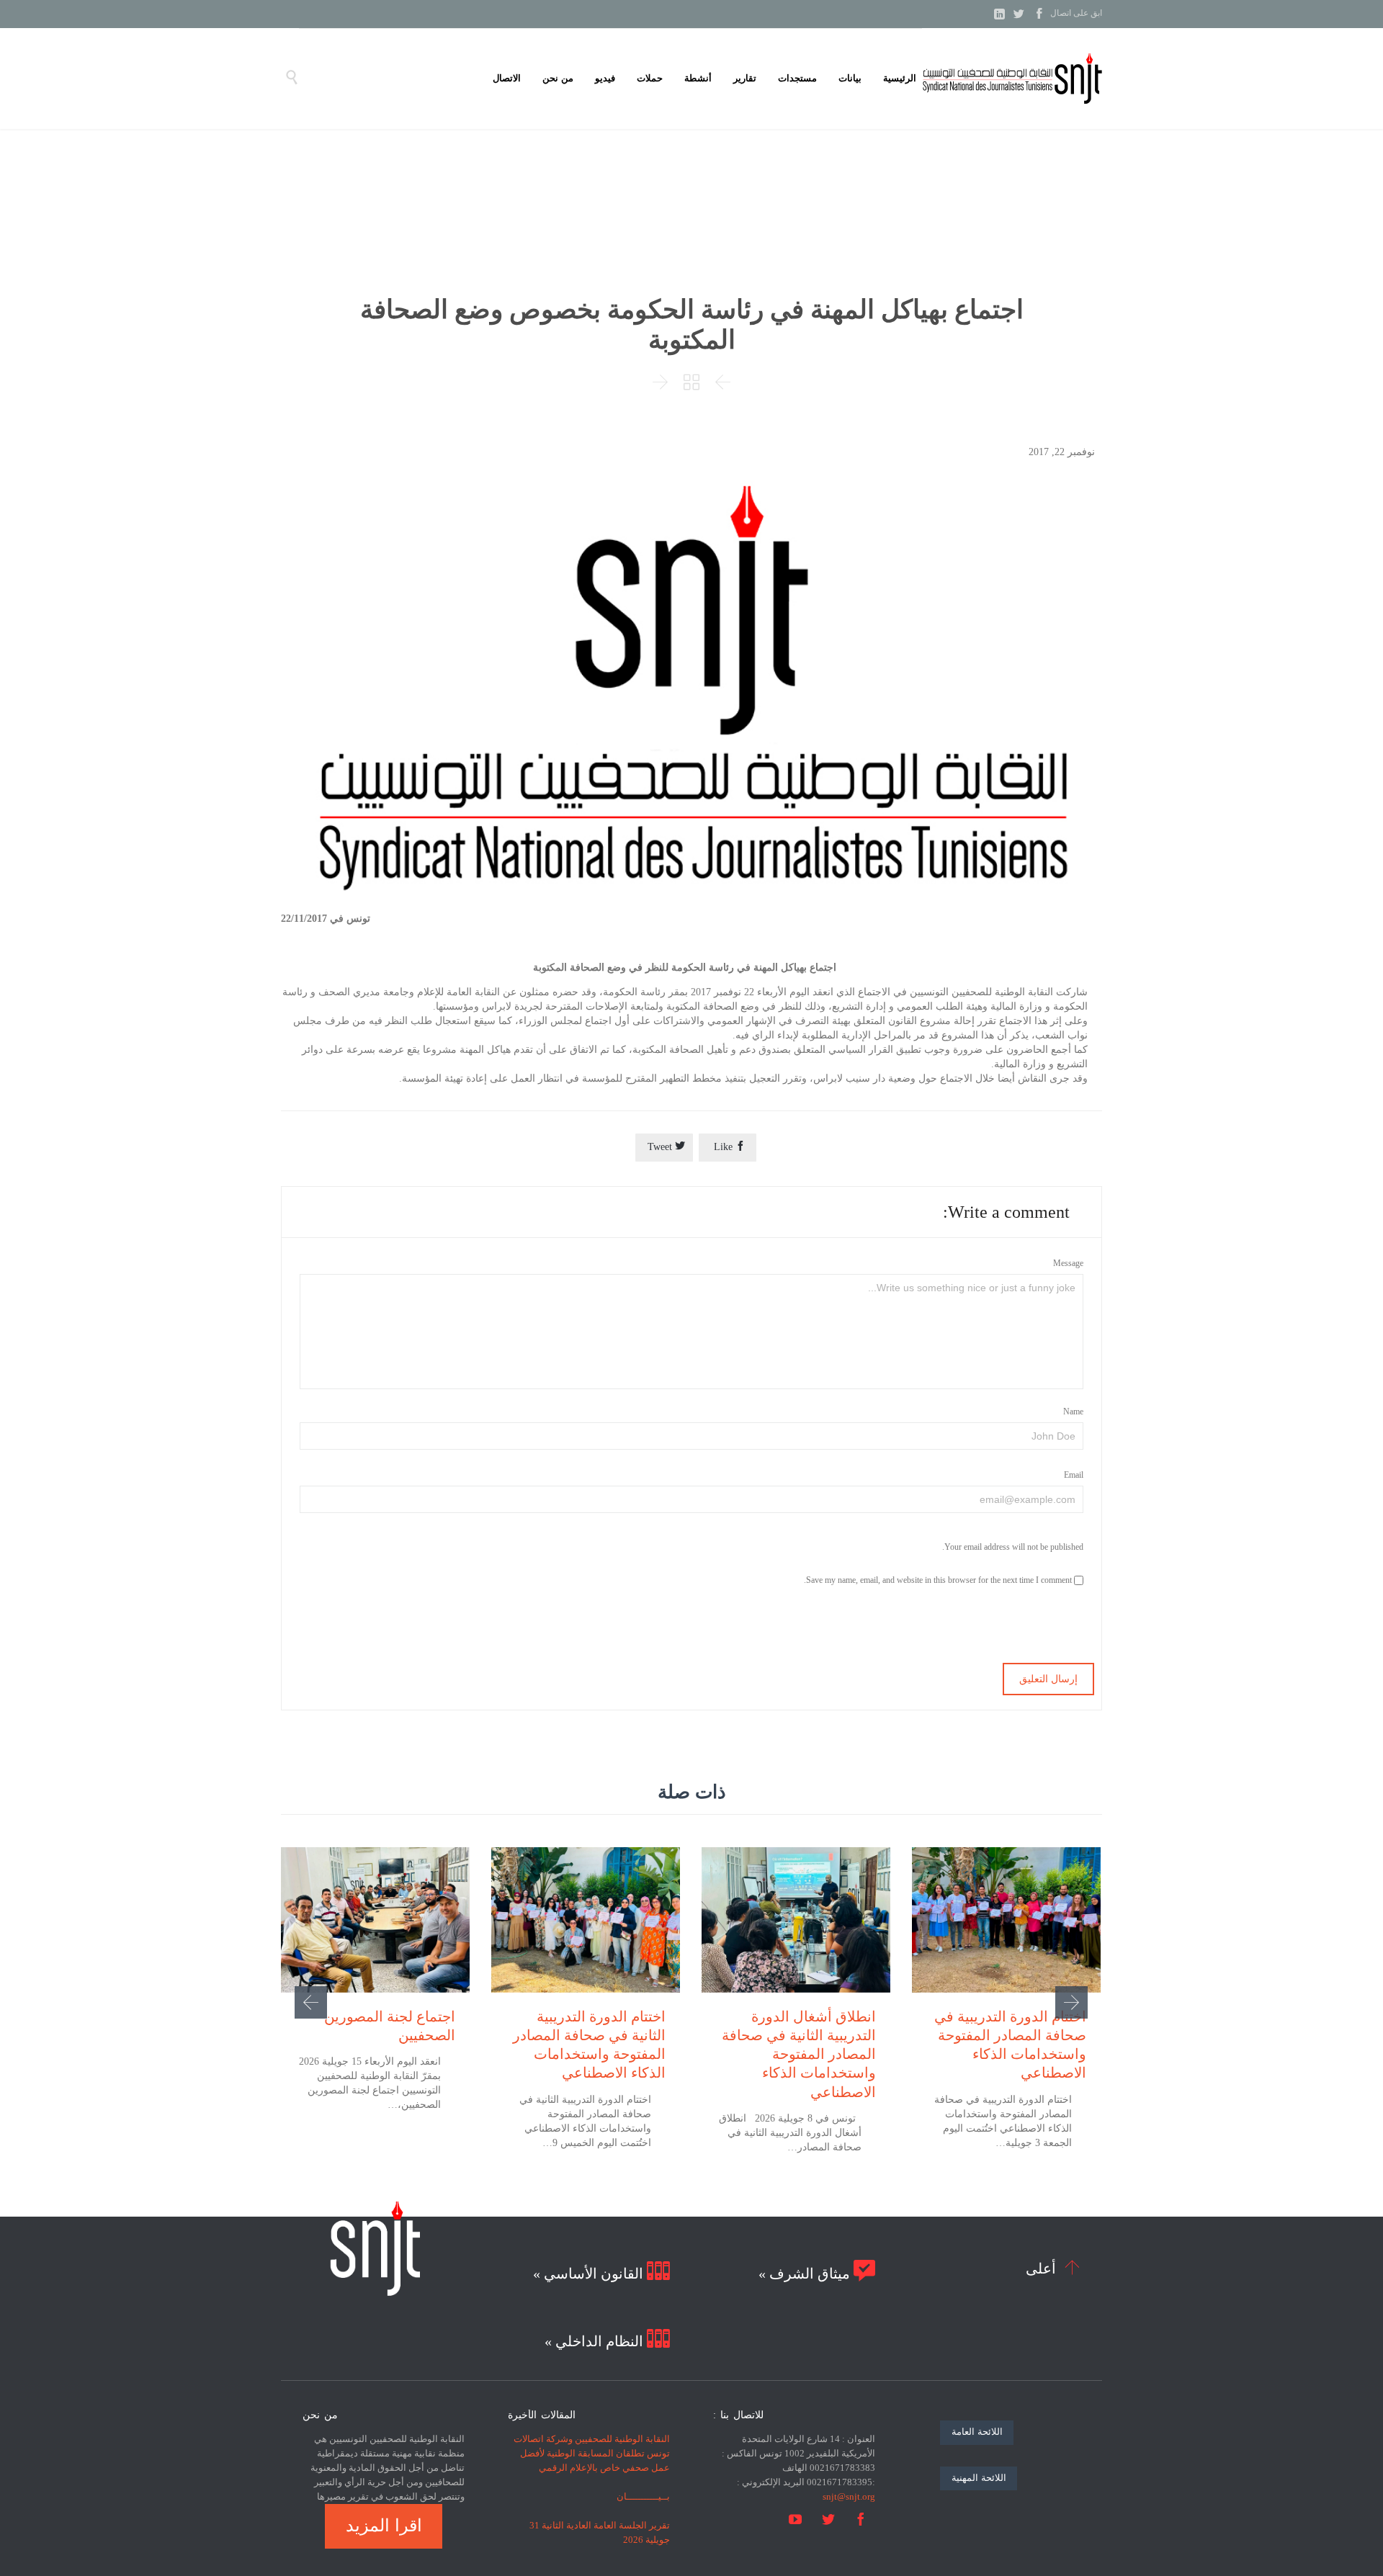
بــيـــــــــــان (643, 2496)
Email (1074, 1475)
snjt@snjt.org (849, 2496)
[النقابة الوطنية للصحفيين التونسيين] (1012, 78)
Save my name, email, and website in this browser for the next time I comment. (939, 1580)
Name (1073, 1412)
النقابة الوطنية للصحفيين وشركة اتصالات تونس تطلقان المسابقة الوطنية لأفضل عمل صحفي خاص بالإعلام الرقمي (592, 2453)
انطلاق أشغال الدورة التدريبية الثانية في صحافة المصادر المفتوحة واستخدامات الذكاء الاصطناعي (799, 2054)
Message (1068, 1263)
